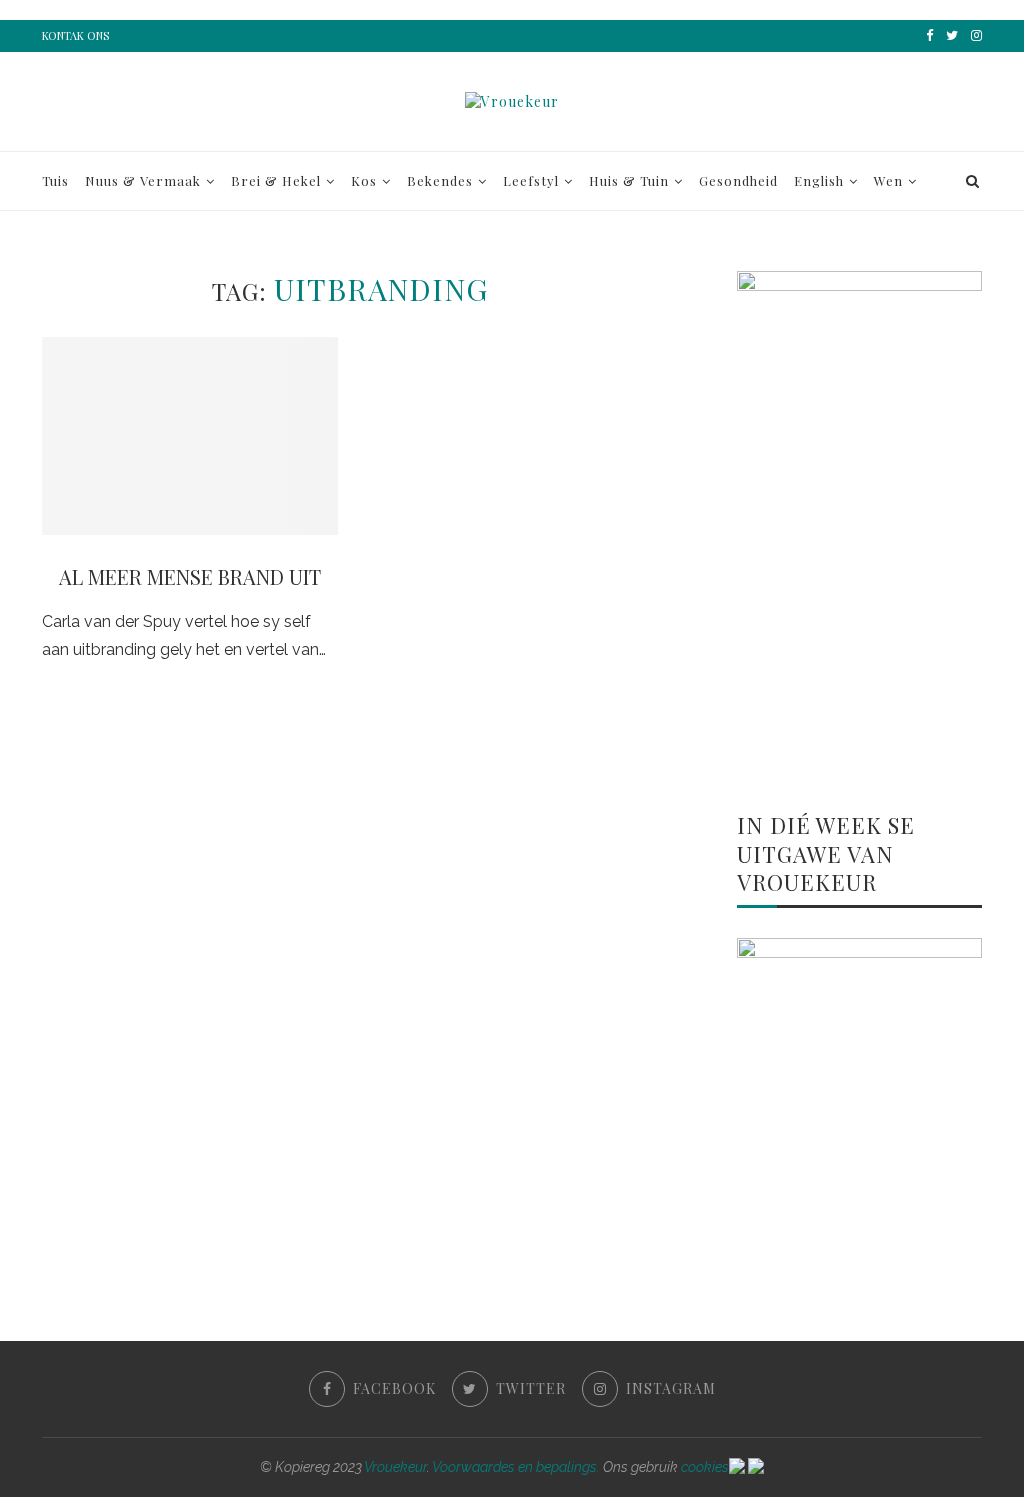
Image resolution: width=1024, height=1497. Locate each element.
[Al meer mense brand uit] (190, 436)
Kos (364, 180)
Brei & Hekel (276, 180)
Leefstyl (531, 180)
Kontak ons (75, 35)
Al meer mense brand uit (190, 576)
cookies (705, 1467)
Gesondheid (738, 180)
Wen (888, 180)
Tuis (55, 180)
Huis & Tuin (629, 180)
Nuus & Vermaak (143, 180)
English (819, 180)
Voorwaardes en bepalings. (516, 1467)
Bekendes (440, 180)
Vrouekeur (395, 1467)
